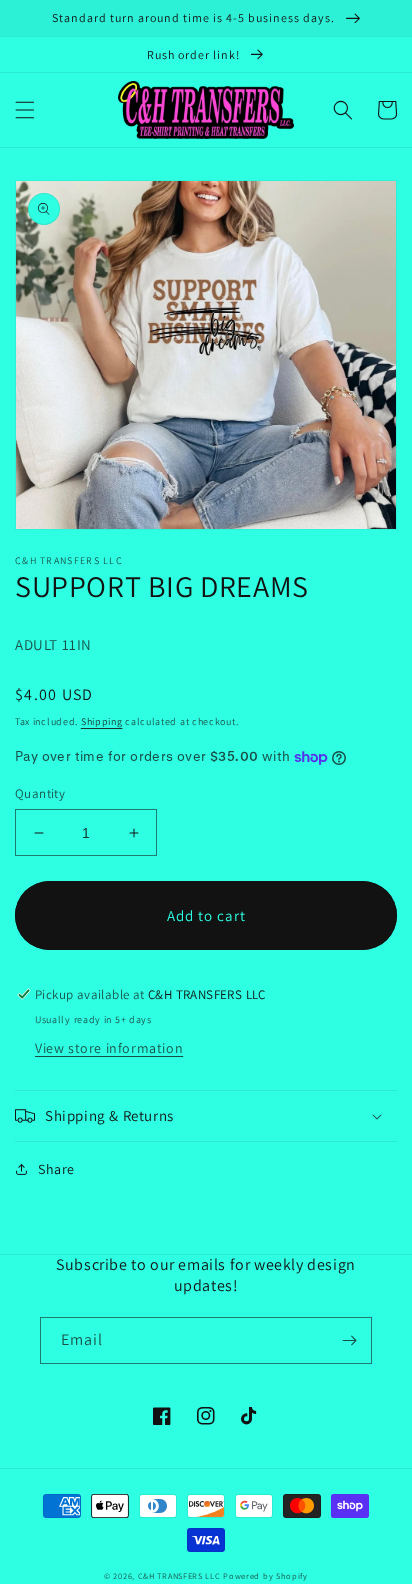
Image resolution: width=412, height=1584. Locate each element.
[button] (25, 110)
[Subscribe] (349, 1340)
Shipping (102, 721)
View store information (109, 1048)
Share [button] (56, 1169)
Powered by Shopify (265, 1575)
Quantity (40, 793)
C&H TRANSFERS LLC (179, 1575)
